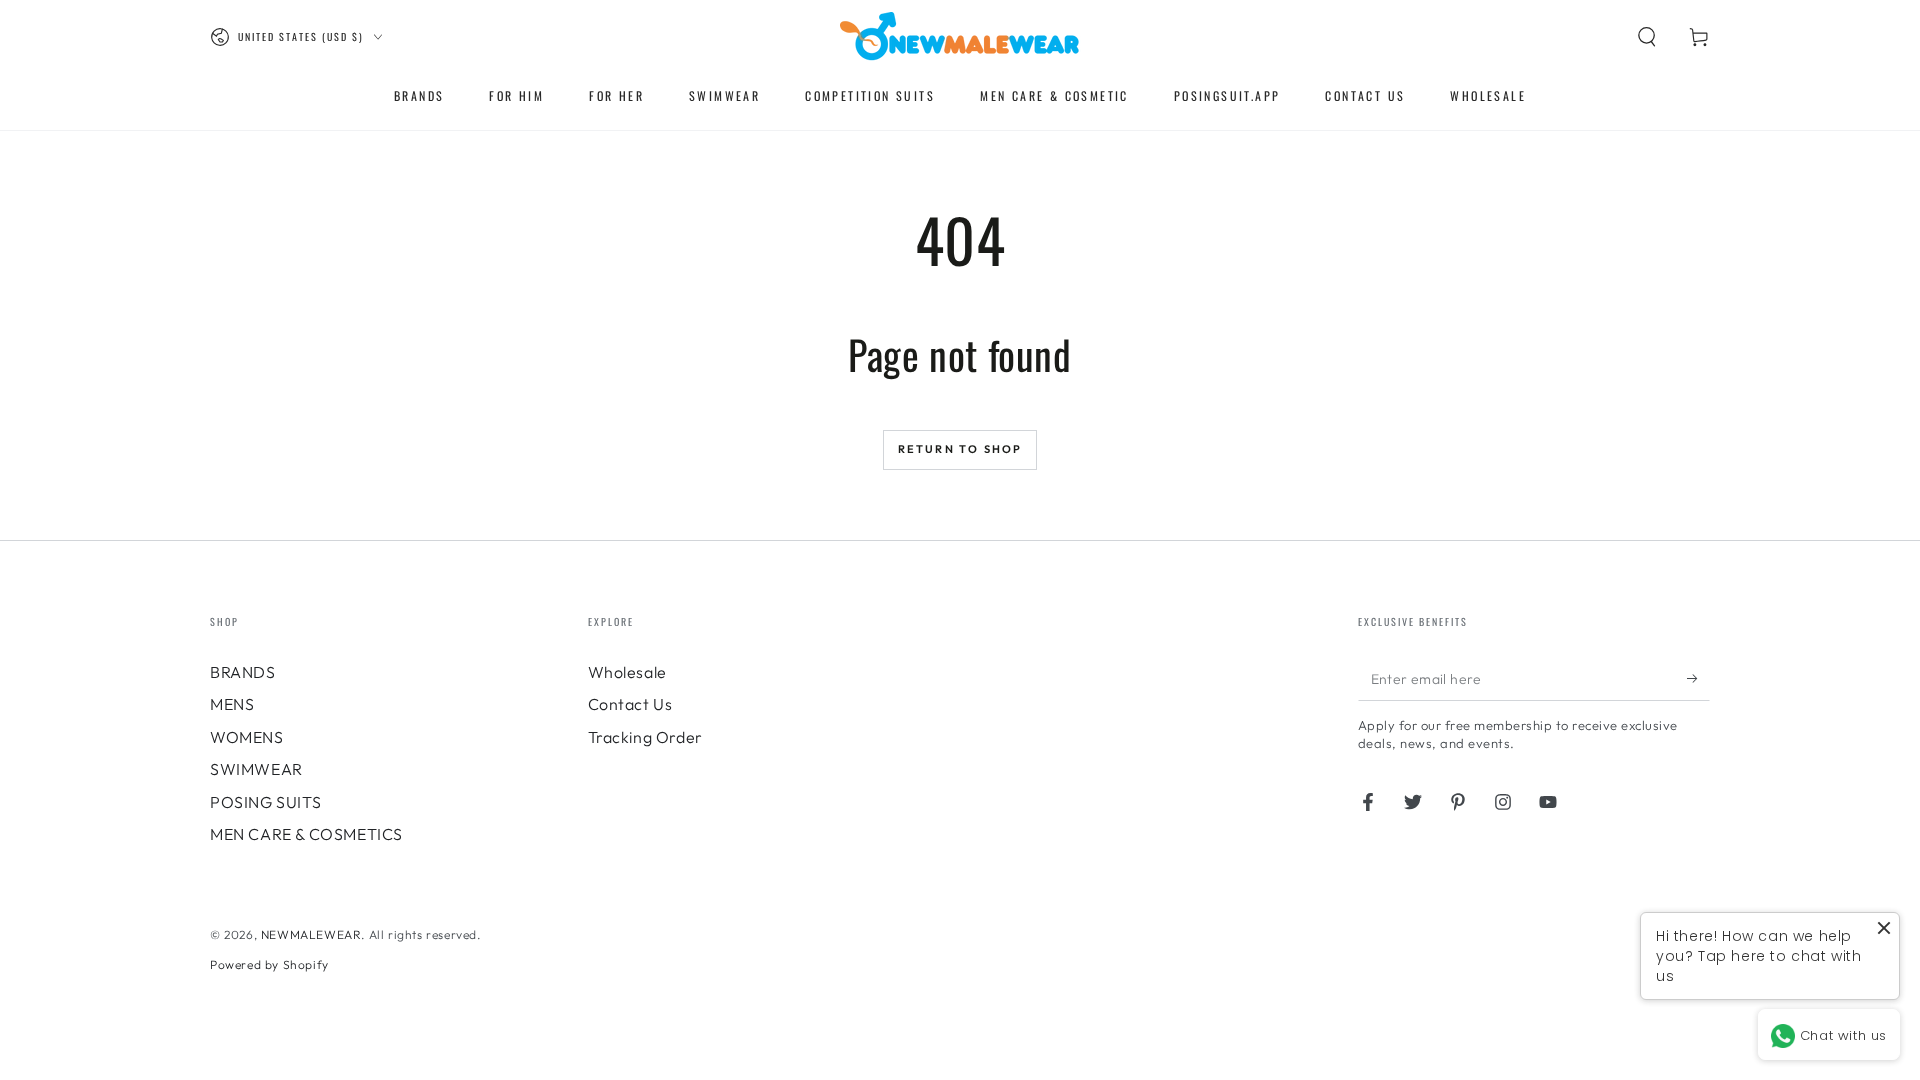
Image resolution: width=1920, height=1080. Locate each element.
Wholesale (627, 672)
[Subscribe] (1698, 678)
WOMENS (247, 737)
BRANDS (243, 672)
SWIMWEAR (256, 769)
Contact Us (630, 704)
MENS (232, 704)
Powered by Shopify (269, 964)
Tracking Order (645, 737)
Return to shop (960, 449)
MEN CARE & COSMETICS (306, 834)
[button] (1647, 37)
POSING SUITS (265, 802)
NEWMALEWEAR (311, 934)
